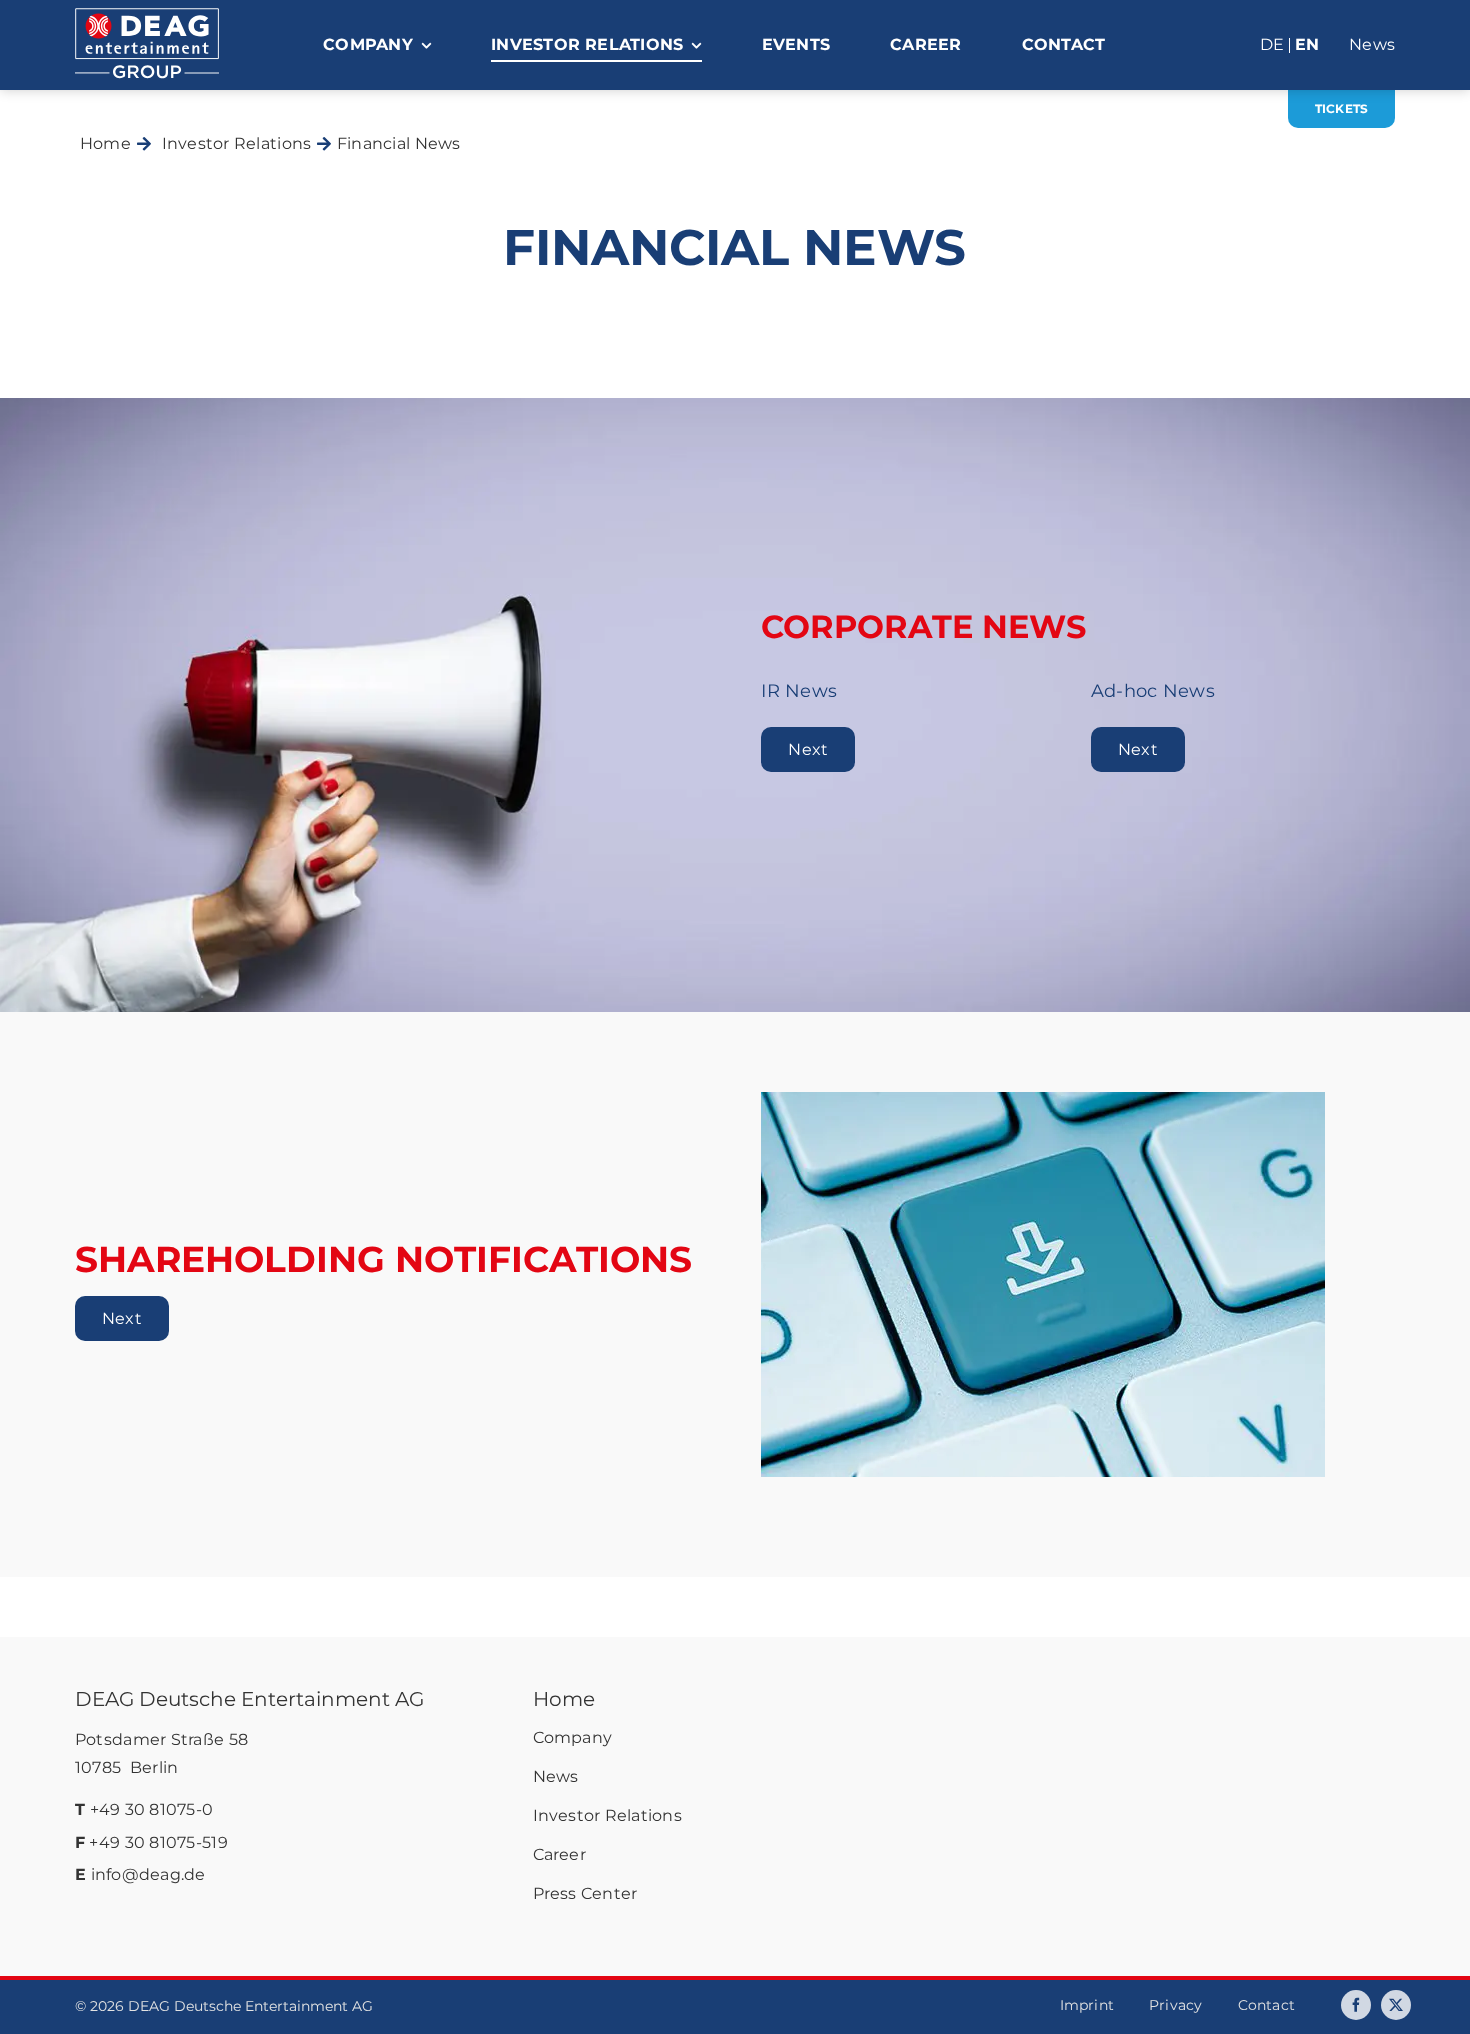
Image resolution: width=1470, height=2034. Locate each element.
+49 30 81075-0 (152, 1809)
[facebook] (1356, 2005)
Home (564, 1699)
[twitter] (1396, 2005)
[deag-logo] (147, 17)
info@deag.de (148, 1874)
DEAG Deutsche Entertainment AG (249, 1699)
